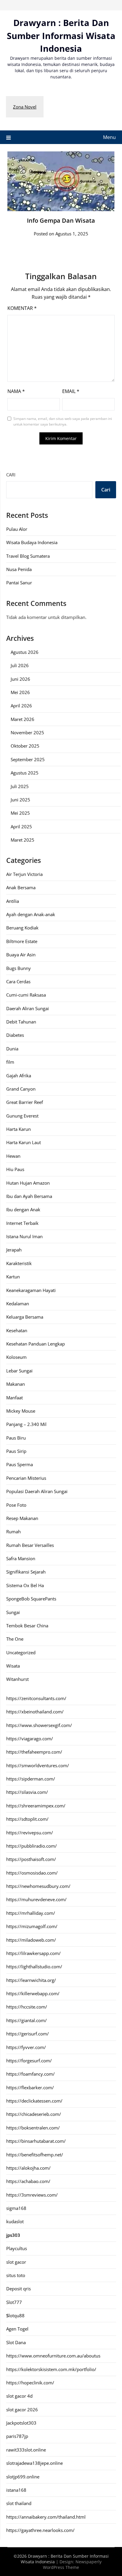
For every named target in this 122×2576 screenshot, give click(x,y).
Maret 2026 (23, 719)
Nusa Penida (19, 569)
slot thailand (19, 2503)
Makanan (16, 1384)
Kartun (13, 1277)
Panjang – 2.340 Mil (26, 1424)
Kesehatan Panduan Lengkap (36, 1344)
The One (15, 1639)
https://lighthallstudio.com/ (34, 1967)
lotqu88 (15, 2315)
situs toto (16, 2275)
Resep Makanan (22, 1518)
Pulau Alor (17, 529)
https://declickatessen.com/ (34, 2101)
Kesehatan (17, 1330)
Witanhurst (17, 1679)
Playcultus (17, 2248)
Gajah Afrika (19, 1076)
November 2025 (27, 732)
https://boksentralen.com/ (33, 2128)
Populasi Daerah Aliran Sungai (37, 1491)
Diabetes (15, 1035)
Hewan (13, 1156)
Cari (11, 475)
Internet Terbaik (22, 1223)
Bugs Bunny (19, 968)
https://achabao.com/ (28, 2181)
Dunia (12, 1049)
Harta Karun (19, 1129)
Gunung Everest (22, 1116)
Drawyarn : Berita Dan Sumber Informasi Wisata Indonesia (61, 35)
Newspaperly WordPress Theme (72, 2564)
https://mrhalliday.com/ (31, 1913)
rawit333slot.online (26, 2450)
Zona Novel (25, 107)
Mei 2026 (20, 692)
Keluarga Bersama (25, 1317)
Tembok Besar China (27, 1626)
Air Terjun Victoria (24, 874)
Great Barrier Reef (25, 1102)
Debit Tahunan (21, 1022)
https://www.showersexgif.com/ (39, 1725)
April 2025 (21, 827)
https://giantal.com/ (27, 2020)
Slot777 (14, 2302)
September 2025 (28, 759)
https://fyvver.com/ (26, 2047)
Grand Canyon (21, 1089)
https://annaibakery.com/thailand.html (46, 2517)
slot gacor (16, 2262)
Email (71, 391)
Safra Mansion (21, 1558)
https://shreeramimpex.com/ (36, 1806)
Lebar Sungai (19, 1371)
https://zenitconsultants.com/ (36, 1698)
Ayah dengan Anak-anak (31, 914)
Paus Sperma (20, 1464)
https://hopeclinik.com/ (30, 2383)
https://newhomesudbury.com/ (38, 1886)
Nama (16, 391)
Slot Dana (16, 2342)
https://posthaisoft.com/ (31, 1859)
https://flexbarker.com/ (30, 2087)
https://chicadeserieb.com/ (34, 2114)
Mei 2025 (20, 813)
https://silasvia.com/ (27, 1792)
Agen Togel (17, 2329)
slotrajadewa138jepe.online (34, 2463)
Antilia (13, 901)
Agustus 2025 (25, 773)
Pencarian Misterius (26, 1478)
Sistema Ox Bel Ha (25, 1585)
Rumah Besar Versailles (30, 1545)
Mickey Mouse (21, 1411)
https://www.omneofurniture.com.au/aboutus (53, 2356)
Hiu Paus (15, 1169)
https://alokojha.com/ (28, 2168)
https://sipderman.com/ (31, 1779)
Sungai (13, 1612)
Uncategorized (21, 1652)
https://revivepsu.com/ (30, 1833)
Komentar (22, 308)
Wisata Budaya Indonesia (32, 542)
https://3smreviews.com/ (32, 2195)
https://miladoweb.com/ (31, 1940)
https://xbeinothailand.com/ (35, 1712)
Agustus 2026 (25, 652)
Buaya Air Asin (21, 955)
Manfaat (15, 1398)
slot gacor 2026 (22, 2410)
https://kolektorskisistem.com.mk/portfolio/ (51, 2369)
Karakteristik (19, 1263)
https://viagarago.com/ (30, 1739)
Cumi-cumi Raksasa (26, 995)
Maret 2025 (23, 840)
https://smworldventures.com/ (38, 1765)
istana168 (16, 2490)
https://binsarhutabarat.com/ (36, 2141)
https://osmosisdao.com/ (32, 1873)
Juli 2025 (20, 786)
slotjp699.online (23, 2477)
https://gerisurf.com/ (28, 2034)
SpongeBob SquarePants (31, 1599)
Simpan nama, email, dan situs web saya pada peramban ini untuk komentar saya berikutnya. (63, 422)
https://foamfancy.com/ (30, 2074)
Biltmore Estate (22, 941)
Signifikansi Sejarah (26, 1572)
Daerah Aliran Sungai (28, 1008)
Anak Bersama (21, 887)
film (10, 1062)
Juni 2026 (20, 679)
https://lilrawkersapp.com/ (33, 1953)
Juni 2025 (20, 800)
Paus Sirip (16, 1451)
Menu (109, 137)
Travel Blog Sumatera (28, 556)
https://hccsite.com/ (27, 2007)
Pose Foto (16, 1505)
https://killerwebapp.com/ (33, 1993)
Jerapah (14, 1250)
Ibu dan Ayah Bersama (29, 1196)
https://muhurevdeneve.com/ (36, 1899)
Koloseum (16, 1357)
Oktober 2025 (25, 746)
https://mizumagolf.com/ (32, 1926)
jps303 (13, 2235)
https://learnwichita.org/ (31, 1980)
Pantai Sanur (19, 583)
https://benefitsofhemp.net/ (35, 2155)
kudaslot (15, 2221)
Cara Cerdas (18, 981)
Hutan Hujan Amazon (28, 1183)
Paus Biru (16, 1438)
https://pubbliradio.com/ (32, 1846)
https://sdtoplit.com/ (27, 1819)
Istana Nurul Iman (24, 1236)
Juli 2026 (20, 665)
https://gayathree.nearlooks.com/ (40, 2530)
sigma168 (16, 2208)
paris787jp (17, 2436)
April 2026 (21, 706)
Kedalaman (18, 1304)
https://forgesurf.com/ (29, 2061)
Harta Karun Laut (24, 1142)
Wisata (13, 1666)
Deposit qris (19, 2289)
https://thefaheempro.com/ (34, 1752)
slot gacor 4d (19, 2396)
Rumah (13, 1532)
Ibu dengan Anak (23, 1209)
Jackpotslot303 (21, 2423)
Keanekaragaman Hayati (31, 1290)
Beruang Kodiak (22, 928)
